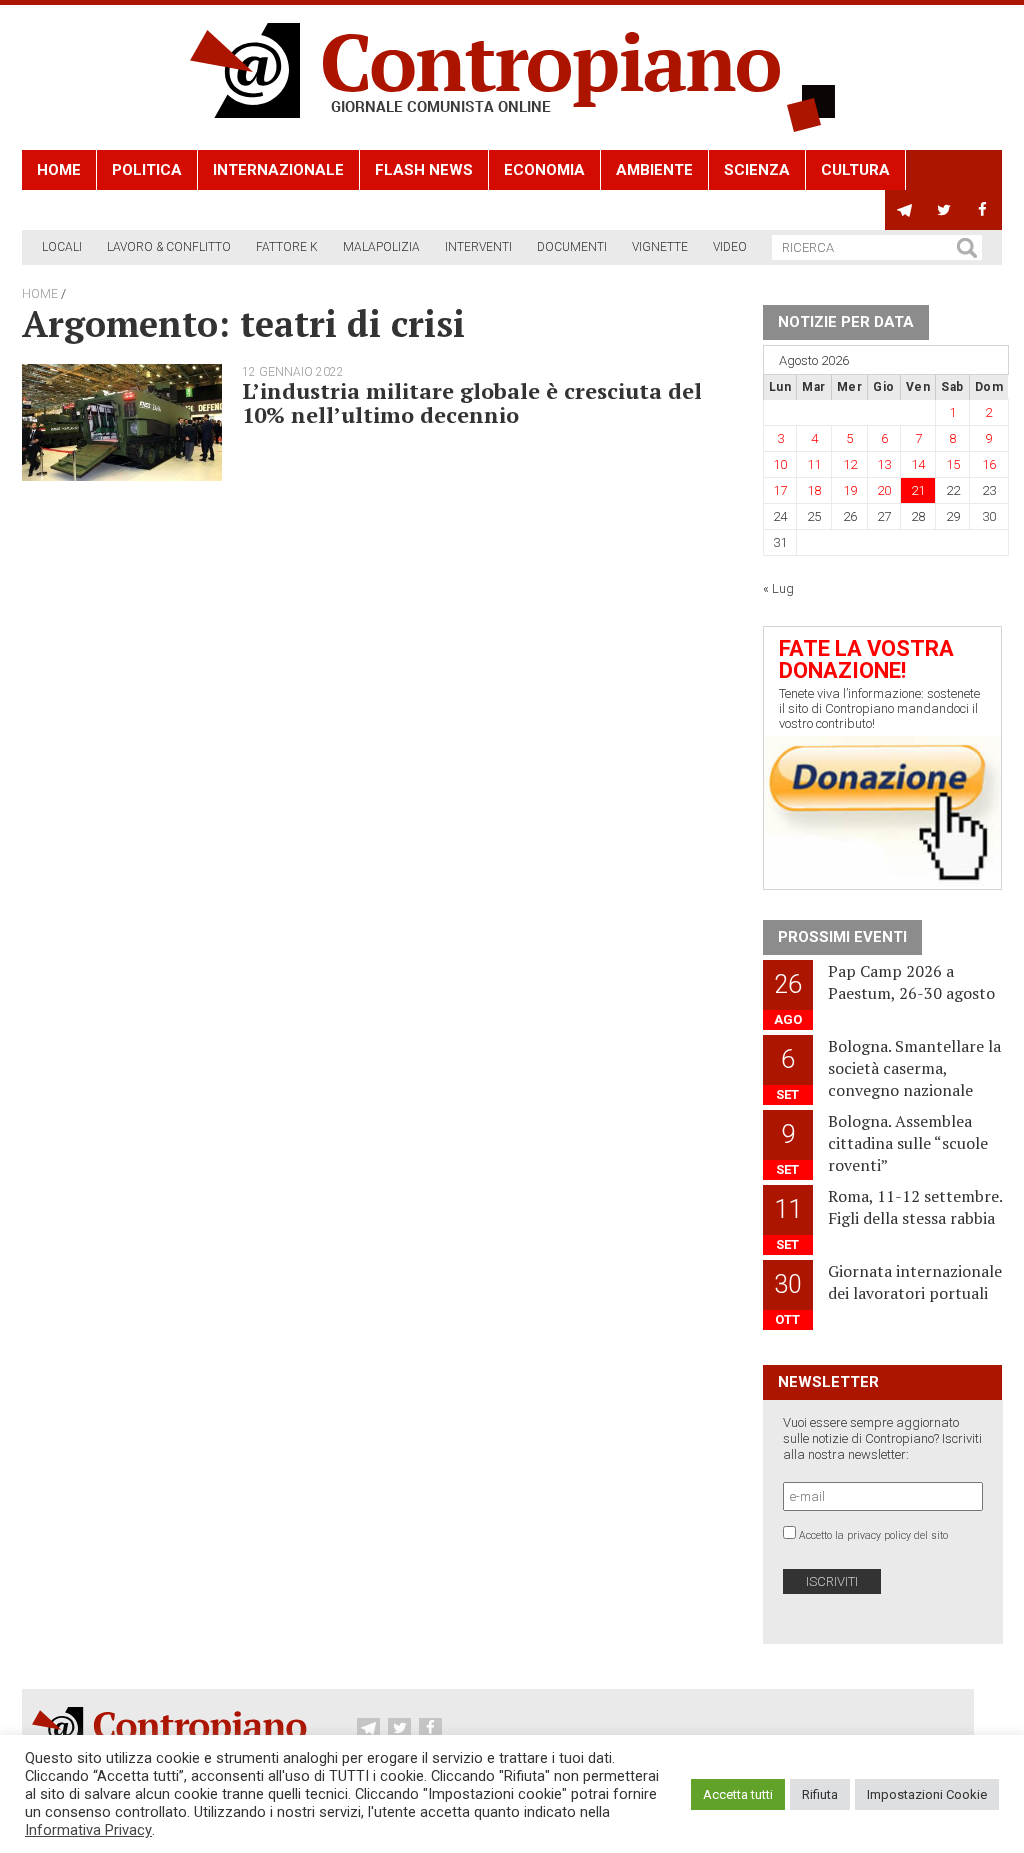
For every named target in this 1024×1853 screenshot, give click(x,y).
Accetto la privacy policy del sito (873, 1535)
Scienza (757, 170)
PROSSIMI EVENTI (842, 937)
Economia (544, 170)
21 (918, 490)
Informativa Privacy (88, 1830)
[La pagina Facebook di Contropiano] (982, 210)
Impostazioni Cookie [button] (927, 1794)
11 (814, 464)
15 (953, 464)
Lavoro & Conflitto (169, 247)
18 (814, 490)
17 (780, 490)
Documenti (572, 247)
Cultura (855, 170)
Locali (62, 247)
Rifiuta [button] (820, 1794)
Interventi (478, 247)
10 (780, 464)
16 (989, 464)
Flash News (424, 170)
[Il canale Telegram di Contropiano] (904, 210)
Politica (147, 170)
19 (850, 490)
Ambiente (654, 170)
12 (850, 464)
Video (730, 247)
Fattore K (287, 247)
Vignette (660, 247)
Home (59, 170)
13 (884, 464)
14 (918, 464)
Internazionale (278, 170)
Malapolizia (381, 247)
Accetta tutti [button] (738, 1794)
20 (884, 490)
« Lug (778, 588)
